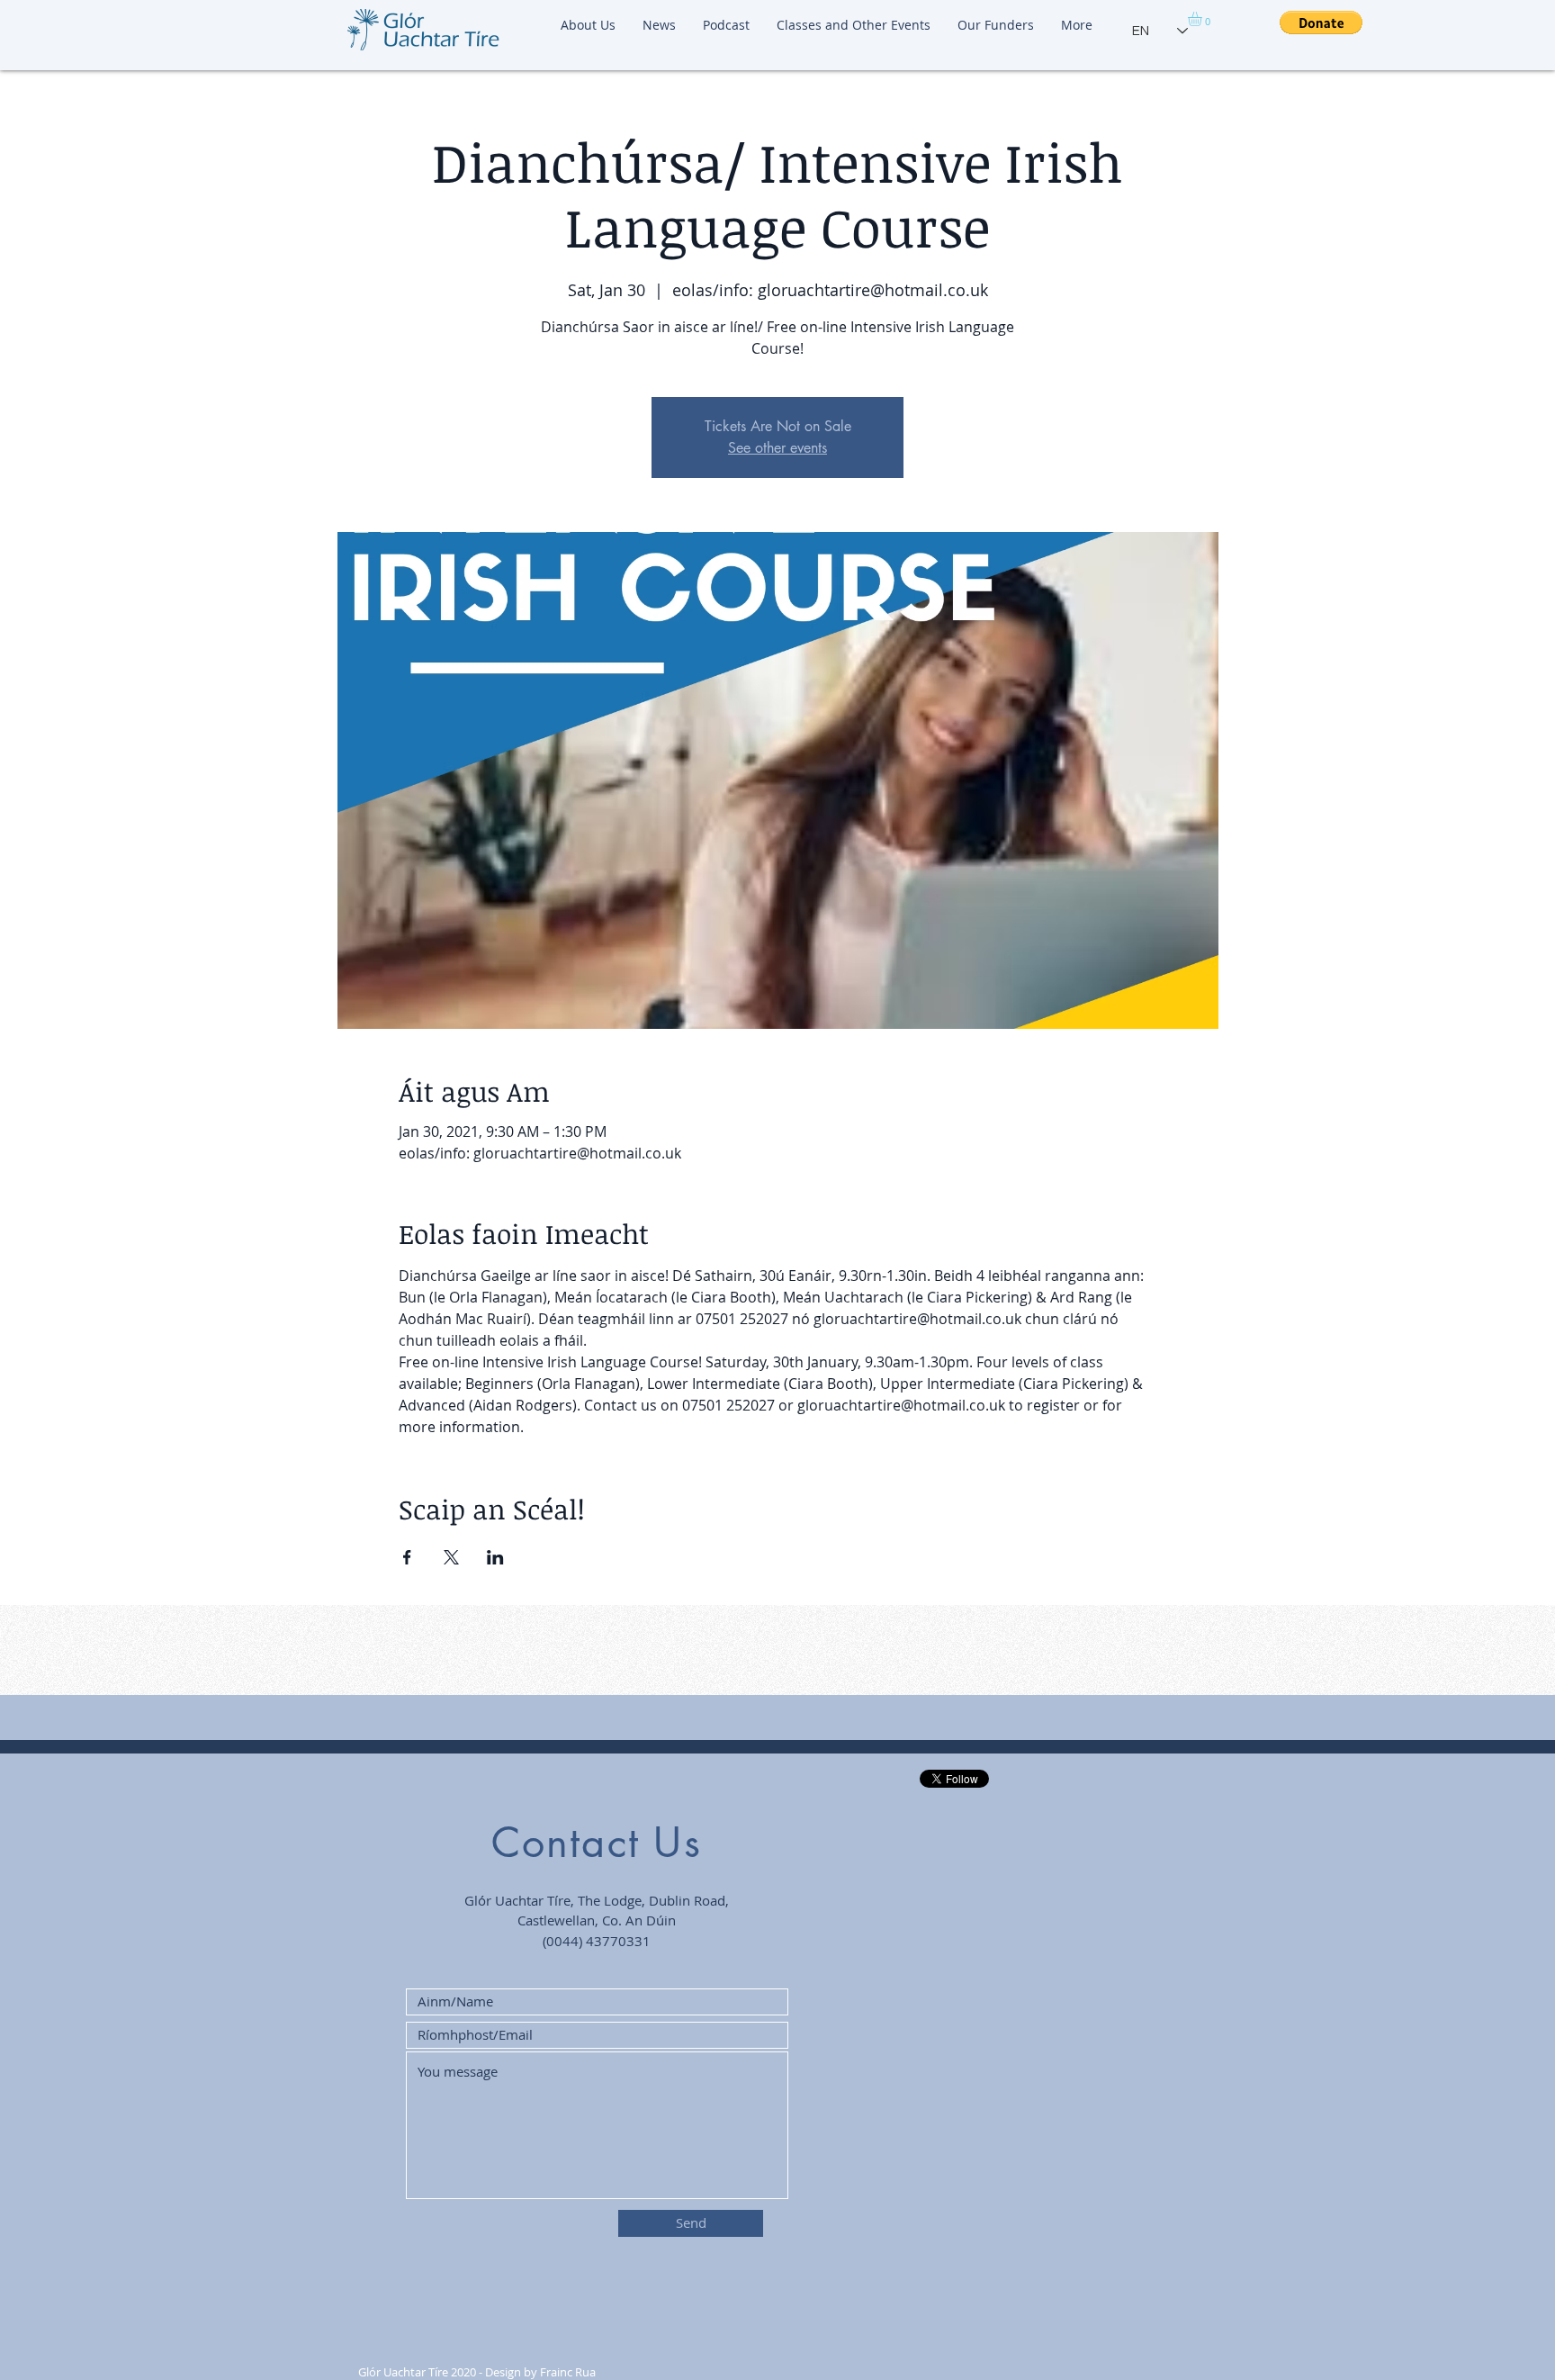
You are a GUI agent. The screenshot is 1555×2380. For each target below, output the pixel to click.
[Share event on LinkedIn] (495, 1557)
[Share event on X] (451, 1557)
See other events (777, 448)
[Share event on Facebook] (407, 1557)
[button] (1203, 19)
